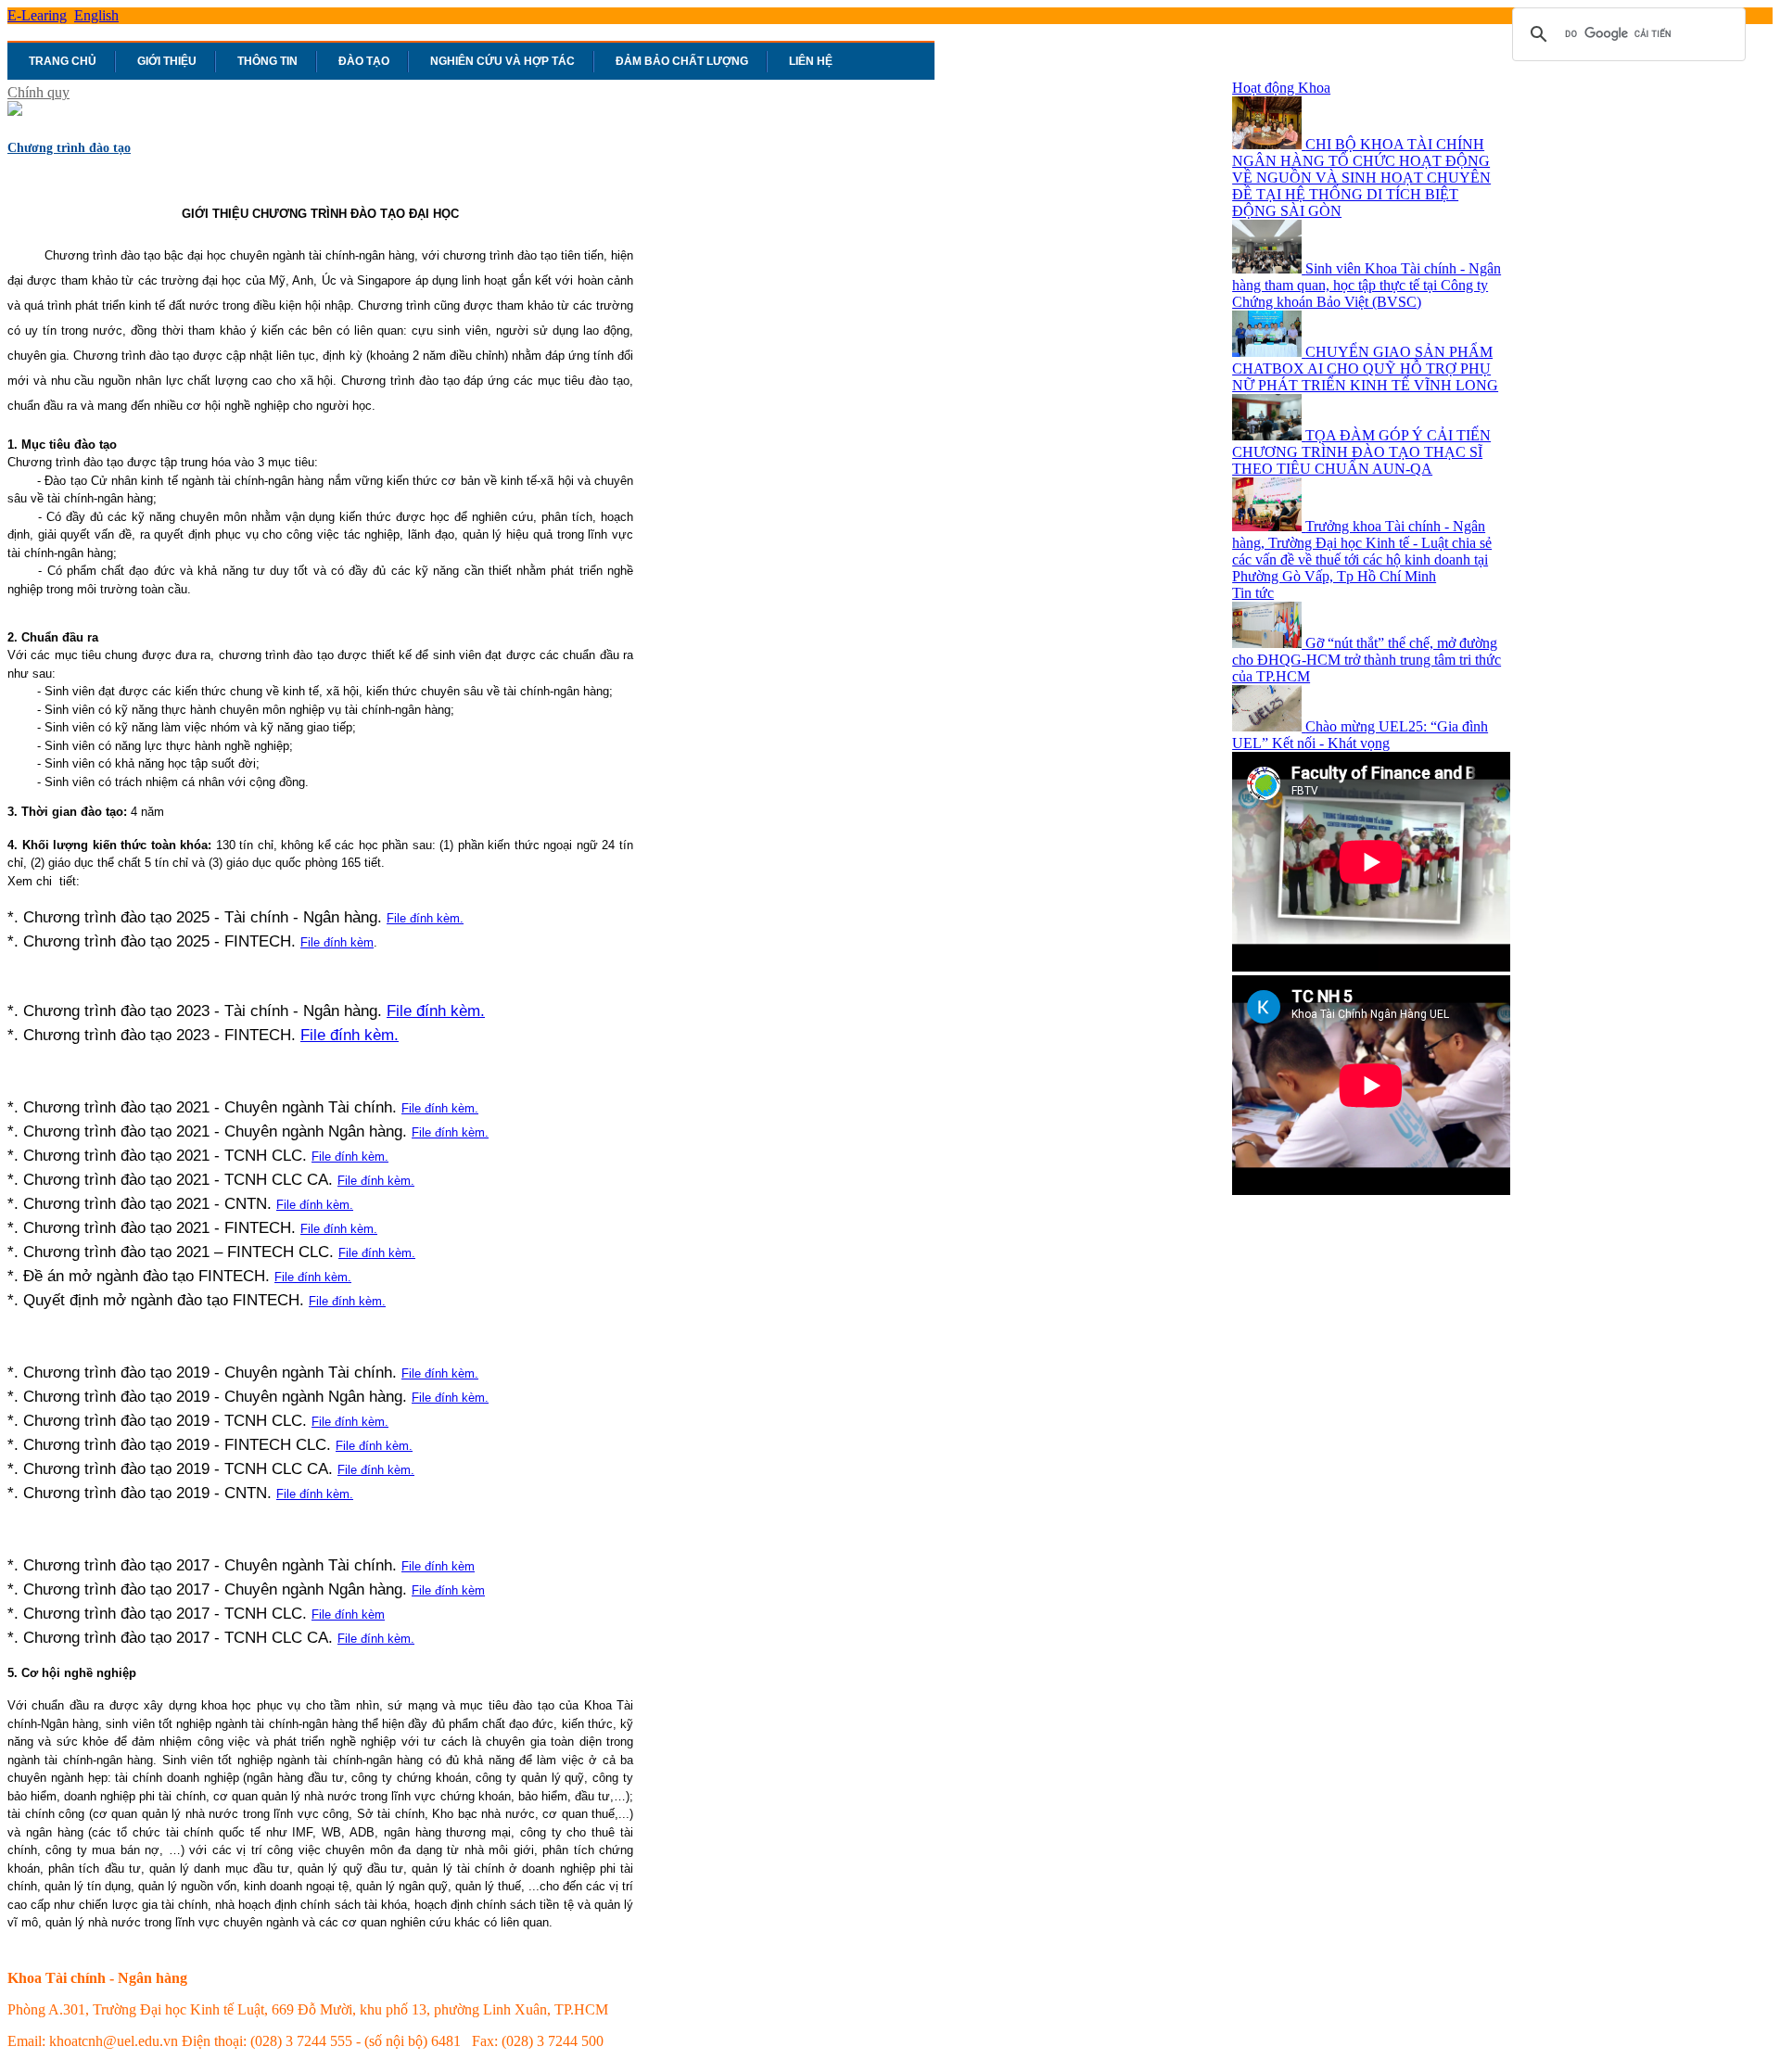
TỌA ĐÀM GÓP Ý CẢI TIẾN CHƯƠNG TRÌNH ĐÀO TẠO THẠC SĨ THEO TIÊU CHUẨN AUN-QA (1361, 452)
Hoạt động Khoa (1281, 88)
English (96, 15)
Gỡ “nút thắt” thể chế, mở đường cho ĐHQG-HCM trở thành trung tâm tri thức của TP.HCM (1367, 660)
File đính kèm (337, 942)
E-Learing (37, 15)
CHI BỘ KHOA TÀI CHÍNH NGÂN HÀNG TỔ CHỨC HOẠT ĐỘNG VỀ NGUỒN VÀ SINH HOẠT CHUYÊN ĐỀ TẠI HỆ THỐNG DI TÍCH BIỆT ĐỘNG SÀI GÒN (1361, 178)
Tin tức (1253, 593)
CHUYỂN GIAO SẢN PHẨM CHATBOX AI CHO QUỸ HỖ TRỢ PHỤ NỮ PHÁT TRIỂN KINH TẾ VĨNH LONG (1365, 369)
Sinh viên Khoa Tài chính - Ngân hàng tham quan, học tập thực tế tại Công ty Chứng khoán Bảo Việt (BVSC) (1367, 285)
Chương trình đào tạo (69, 148)
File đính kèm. (425, 918)
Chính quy (38, 92)
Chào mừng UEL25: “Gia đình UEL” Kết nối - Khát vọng (1360, 735)
